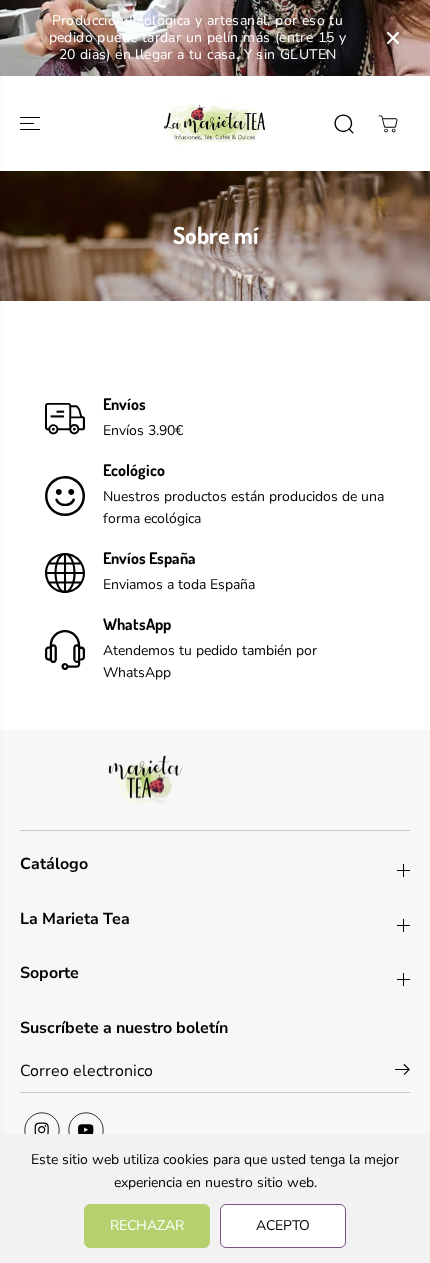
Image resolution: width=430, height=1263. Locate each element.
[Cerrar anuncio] (393, 38)
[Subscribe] (402, 1073)
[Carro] (388, 124)
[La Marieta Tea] (215, 123)
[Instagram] (42, 1130)
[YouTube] (86, 1130)
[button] (32, 123)
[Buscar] (344, 124)
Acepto (283, 1225)
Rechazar (147, 1225)
